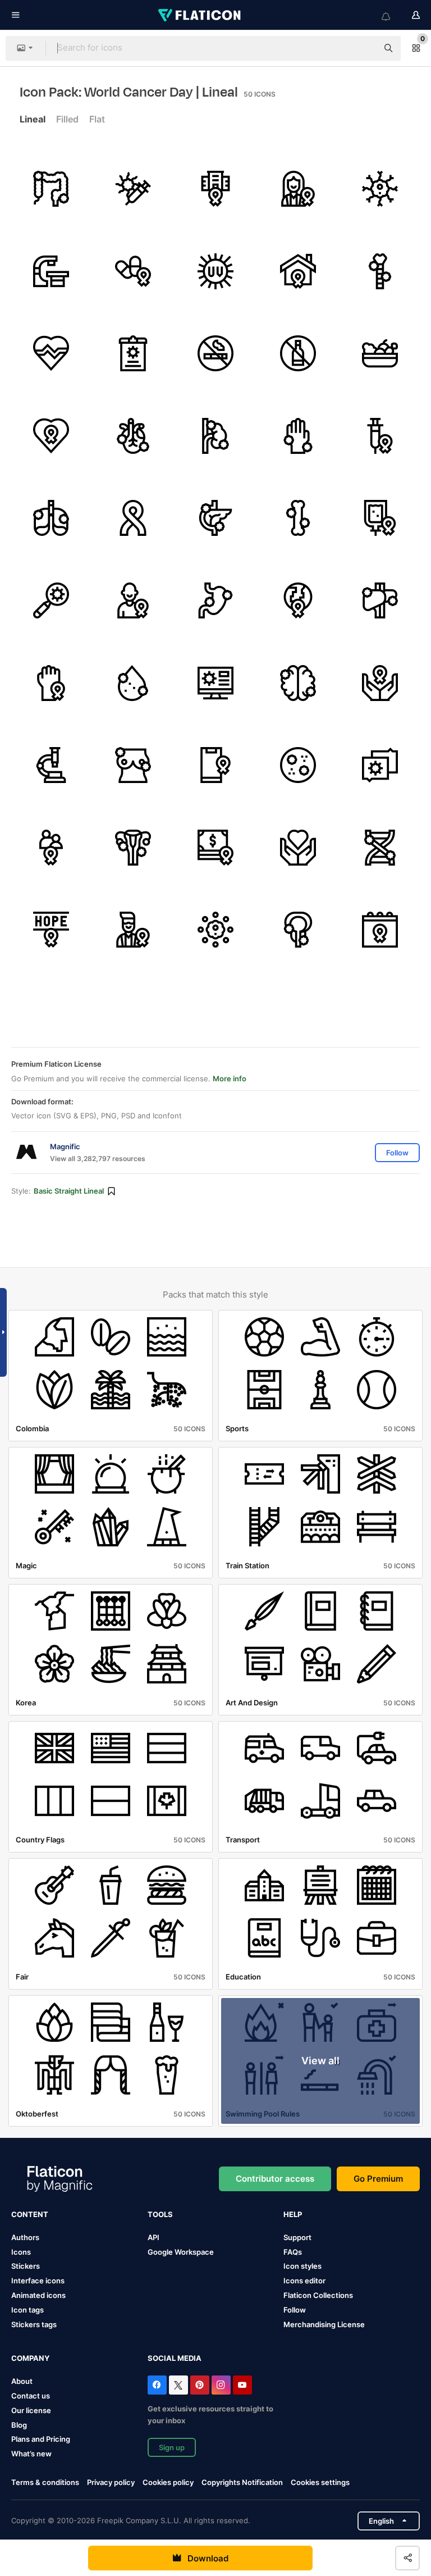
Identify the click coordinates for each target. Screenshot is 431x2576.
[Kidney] (215, 436)
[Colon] (51, 189)
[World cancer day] (51, 436)
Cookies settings (320, 2482)
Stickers (26, 2266)
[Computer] (215, 683)
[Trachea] (380, 271)
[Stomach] (215, 600)
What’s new (31, 2454)
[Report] (134, 353)
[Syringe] (380, 436)
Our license (31, 2410)
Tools (160, 2214)
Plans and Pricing (41, 2439)
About (22, 2381)
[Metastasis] (215, 930)
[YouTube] (242, 2385)
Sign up (172, 2447)
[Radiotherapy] (51, 271)
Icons (21, 2252)
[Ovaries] (134, 848)
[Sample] (298, 765)
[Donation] (215, 848)
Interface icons (38, 2281)
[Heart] (51, 353)
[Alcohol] (298, 353)
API (153, 2237)
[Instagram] (221, 2385)
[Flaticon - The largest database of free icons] (200, 15)
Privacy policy (111, 2482)
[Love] (298, 848)
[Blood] (134, 683)
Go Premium (378, 2179)
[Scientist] (134, 930)
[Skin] (298, 436)
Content (30, 2214)
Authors (25, 2237)
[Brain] (298, 683)
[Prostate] (298, 930)
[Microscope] (51, 765)
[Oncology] (215, 189)
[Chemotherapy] (134, 189)
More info (230, 1078)
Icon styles (302, 2266)
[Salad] (380, 353)
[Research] (51, 600)
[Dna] (380, 848)
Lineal (33, 119)
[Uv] (215, 271)
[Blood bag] (380, 518)
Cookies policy (168, 2482)
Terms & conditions (45, 2482)
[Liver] (380, 600)
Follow (295, 2310)
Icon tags (27, 2310)
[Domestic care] (298, 271)
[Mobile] (215, 765)
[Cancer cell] (380, 189)
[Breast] (134, 765)
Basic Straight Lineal (69, 1191)
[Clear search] (364, 48)
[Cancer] (380, 765)
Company (30, 2358)
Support (297, 2237)
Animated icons (38, 2295)
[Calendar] (380, 930)
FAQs (293, 2252)
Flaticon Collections (318, 2295)
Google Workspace (181, 2252)
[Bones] (298, 518)
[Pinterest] (200, 2385)
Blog (19, 2425)
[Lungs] (51, 518)
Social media (175, 2358)
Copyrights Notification (242, 2482)
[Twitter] (178, 2385)
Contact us (31, 2396)
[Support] (51, 848)
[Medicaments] (134, 271)
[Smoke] (215, 353)
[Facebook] (157, 2385)
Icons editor (304, 2281)
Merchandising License (324, 2324)
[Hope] (51, 930)
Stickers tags (34, 2324)
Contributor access (275, 2179)
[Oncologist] (298, 189)
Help (293, 2214)
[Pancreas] (215, 518)
